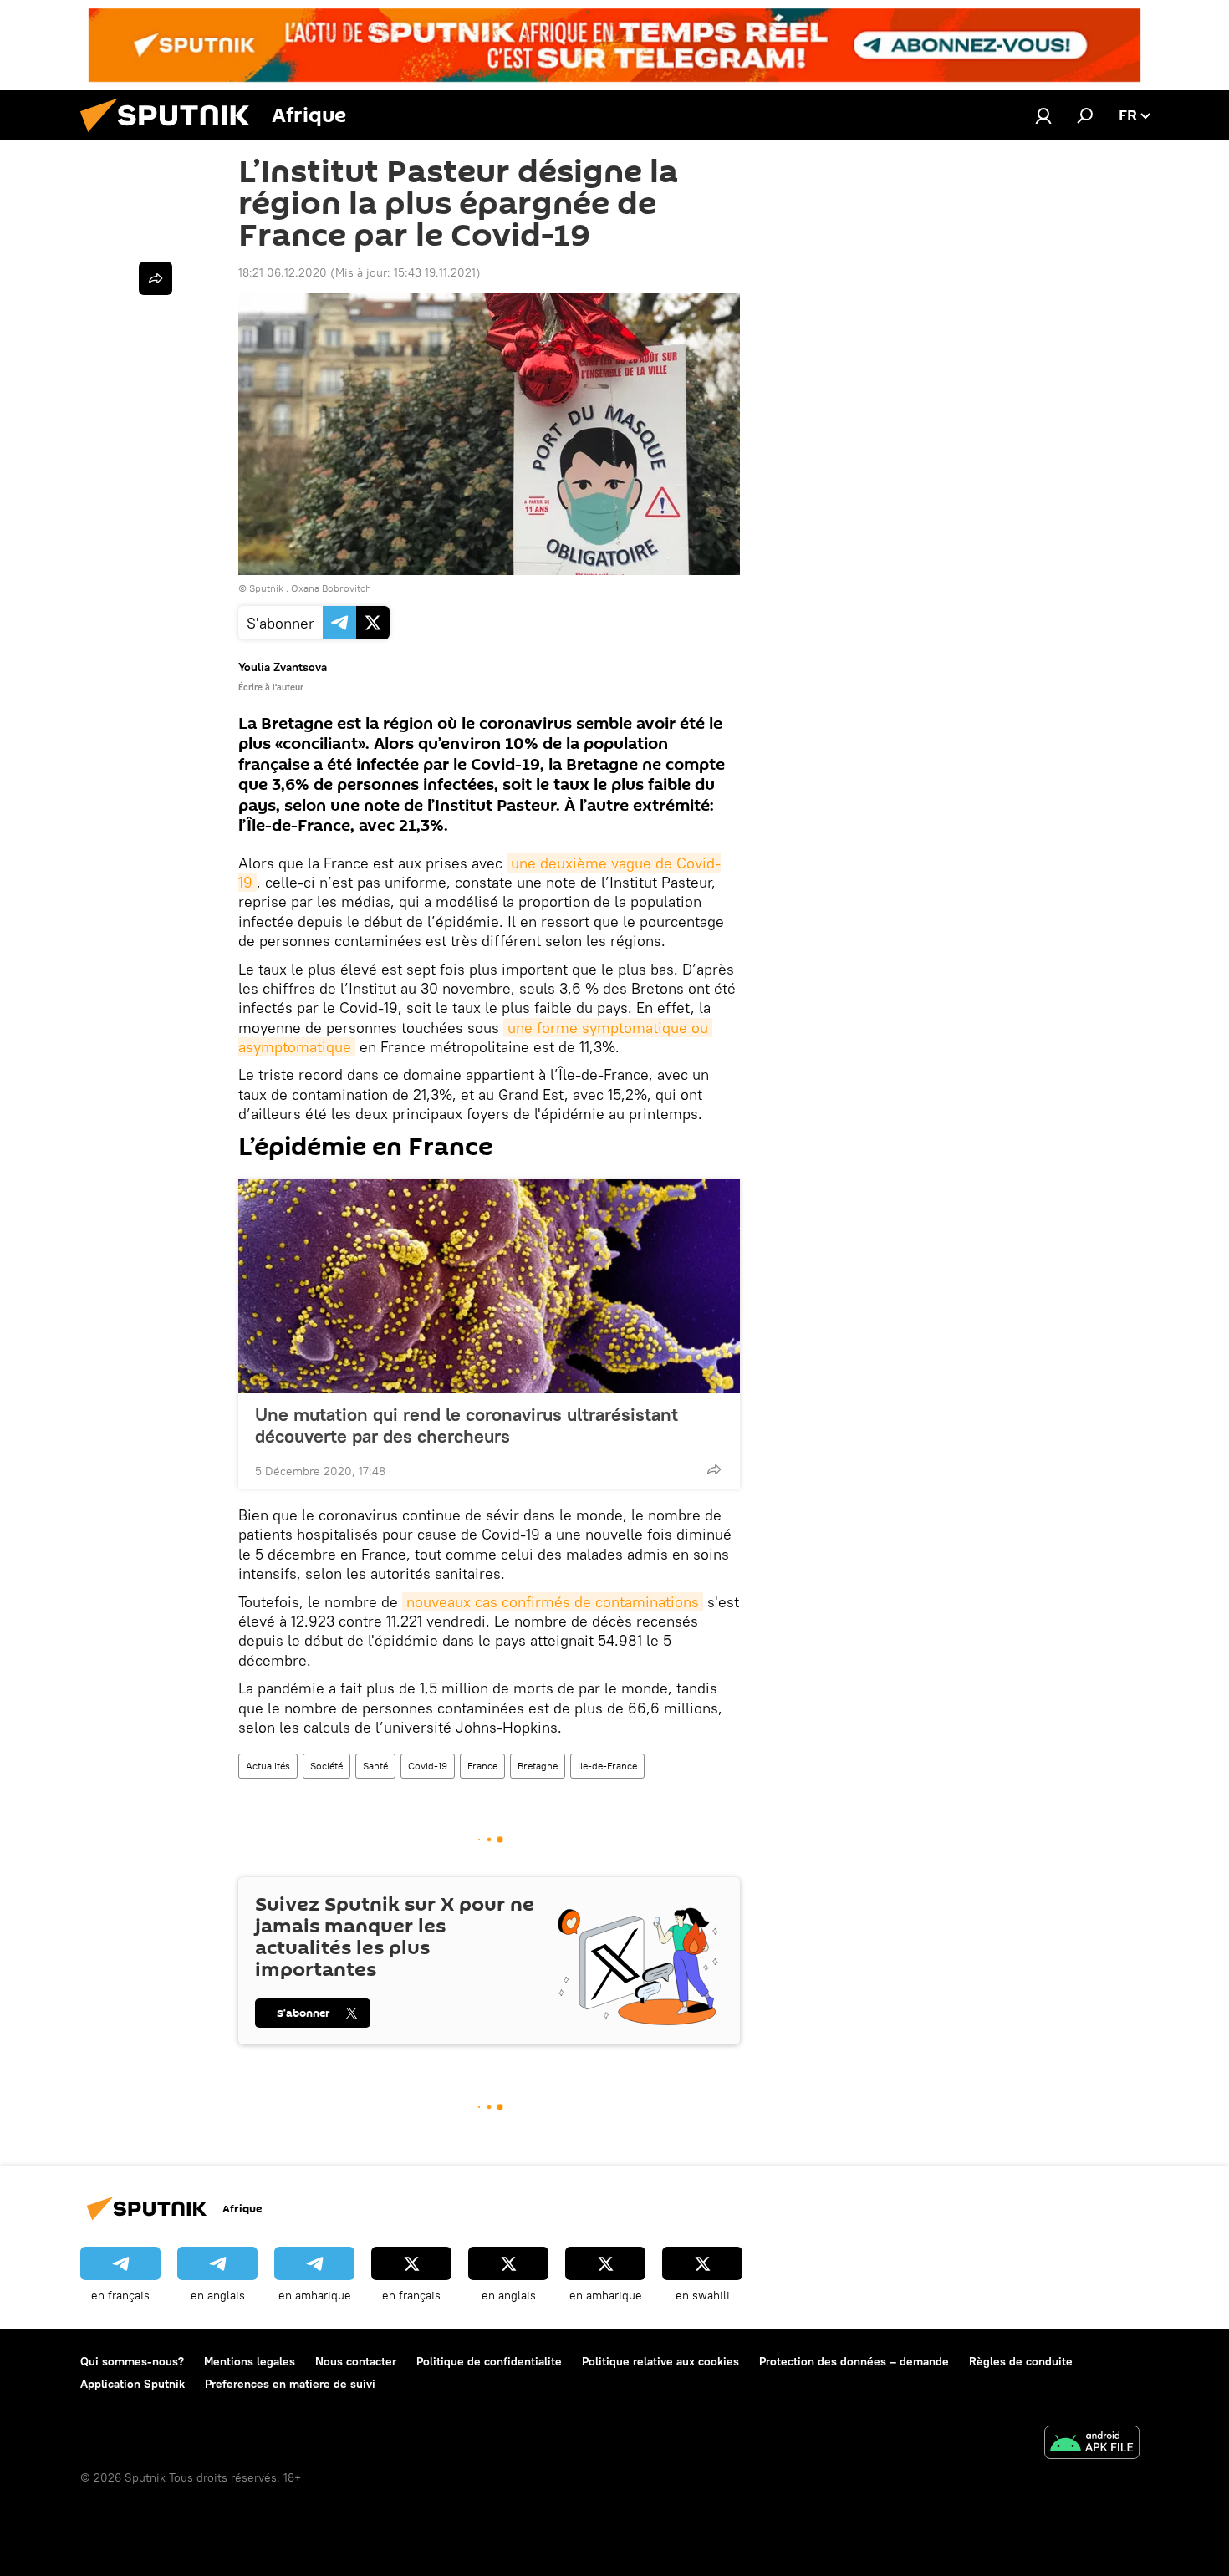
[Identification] (1043, 115)
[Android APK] (1092, 2444)
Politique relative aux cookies (660, 2361)
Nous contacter (356, 2361)
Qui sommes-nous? (132, 2361)
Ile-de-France (607, 1766)
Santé (375, 1766)
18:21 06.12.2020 (283, 272)
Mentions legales (250, 2361)
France (482, 1766)
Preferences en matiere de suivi (290, 2384)
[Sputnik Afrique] (171, 136)
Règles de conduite (1021, 2361)
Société (326, 1766)
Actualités (268, 1766)
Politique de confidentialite (489, 2361)
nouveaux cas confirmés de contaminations (553, 1602)
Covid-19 (428, 1766)
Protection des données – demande (854, 2361)
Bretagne (538, 1766)
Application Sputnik (133, 2384)
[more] (714, 1469)
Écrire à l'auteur (271, 687)
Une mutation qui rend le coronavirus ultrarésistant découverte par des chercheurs (467, 1425)
